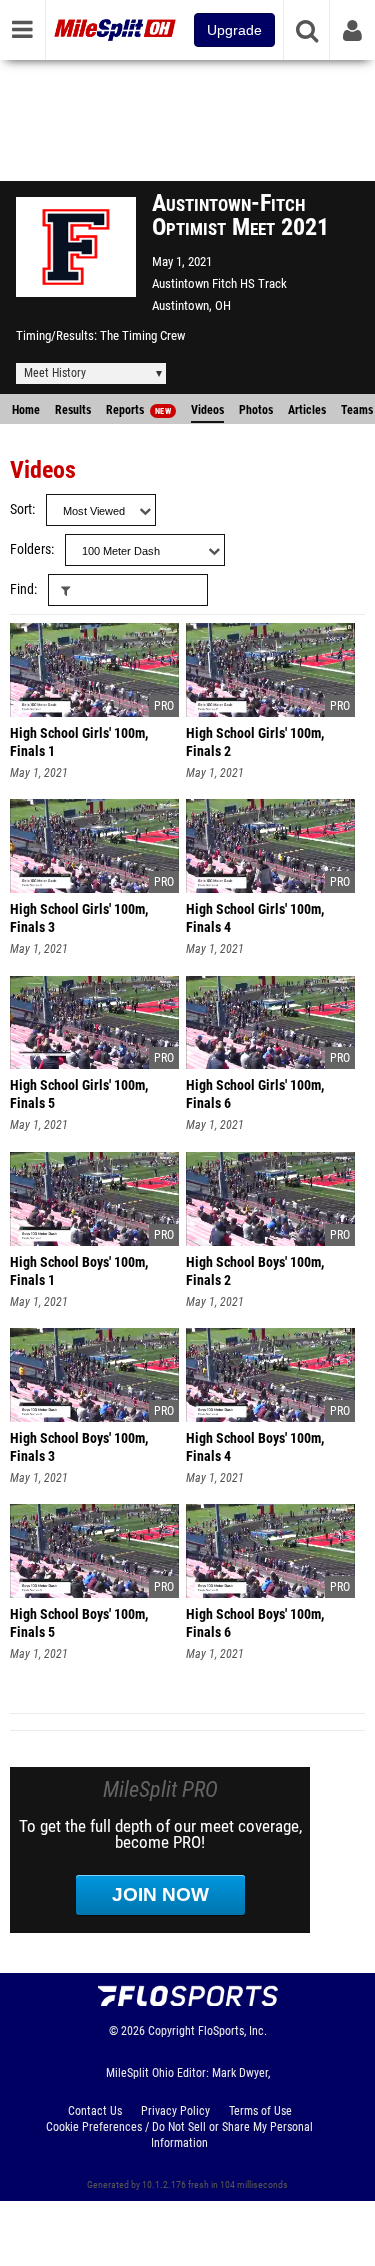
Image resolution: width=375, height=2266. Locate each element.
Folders (30, 549)
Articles (307, 410)
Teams (357, 410)
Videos (207, 410)
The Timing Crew (142, 335)
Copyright (171, 2031)
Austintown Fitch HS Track (219, 283)
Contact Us (95, 2111)
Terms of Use (260, 2111)
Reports (138, 410)
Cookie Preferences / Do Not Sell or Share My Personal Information (179, 2135)
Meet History (55, 373)
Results (73, 410)
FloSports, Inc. (232, 2031)
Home (26, 410)
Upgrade (234, 30)
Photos (256, 410)
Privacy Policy (175, 2111)
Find (22, 589)
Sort (21, 509)
